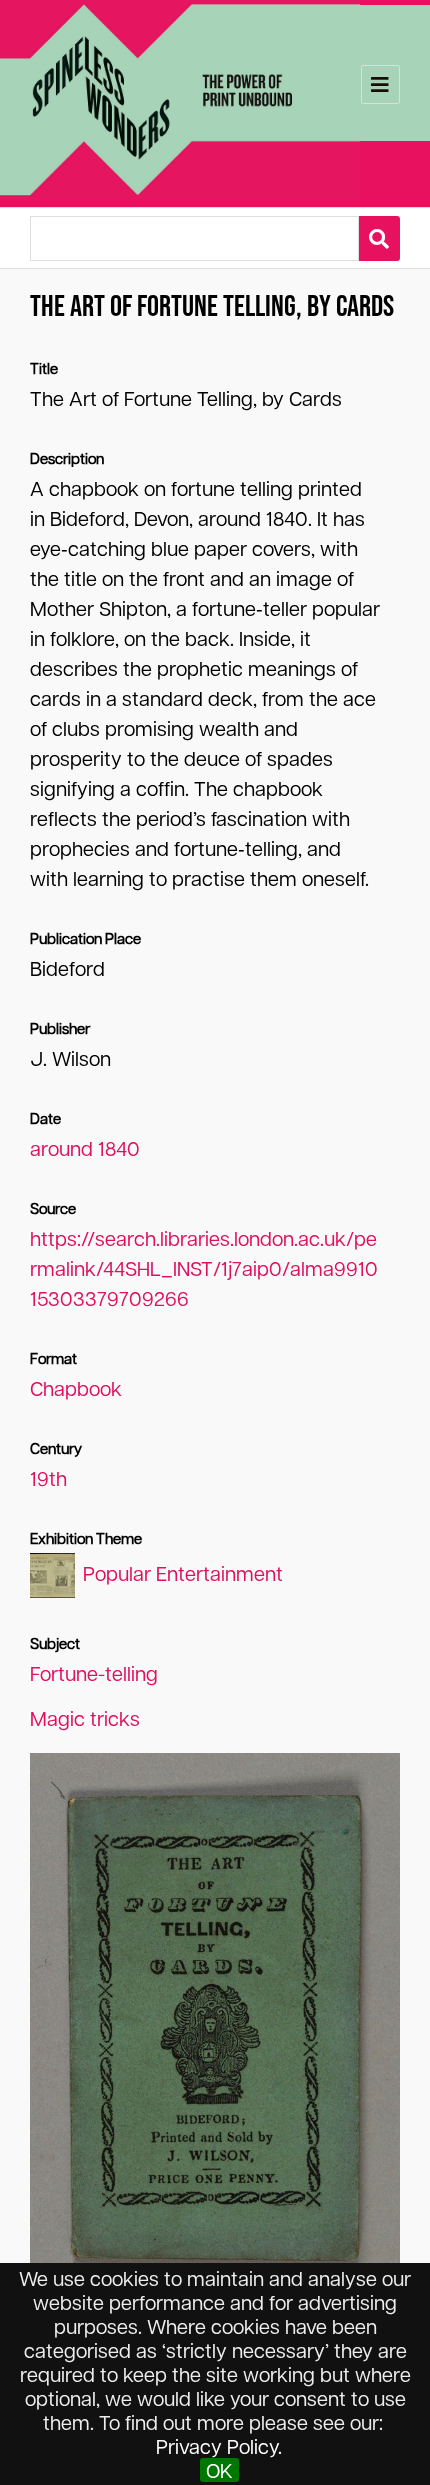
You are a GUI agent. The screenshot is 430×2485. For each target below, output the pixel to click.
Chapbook (76, 1388)
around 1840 (85, 1148)
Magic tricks (85, 1718)
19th (48, 1478)
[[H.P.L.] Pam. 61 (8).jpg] (215, 2022)
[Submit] (379, 238)
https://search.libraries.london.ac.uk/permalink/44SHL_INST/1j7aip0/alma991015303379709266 (204, 1268)
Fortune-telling (94, 1673)
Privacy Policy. (219, 2446)
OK (219, 2470)
